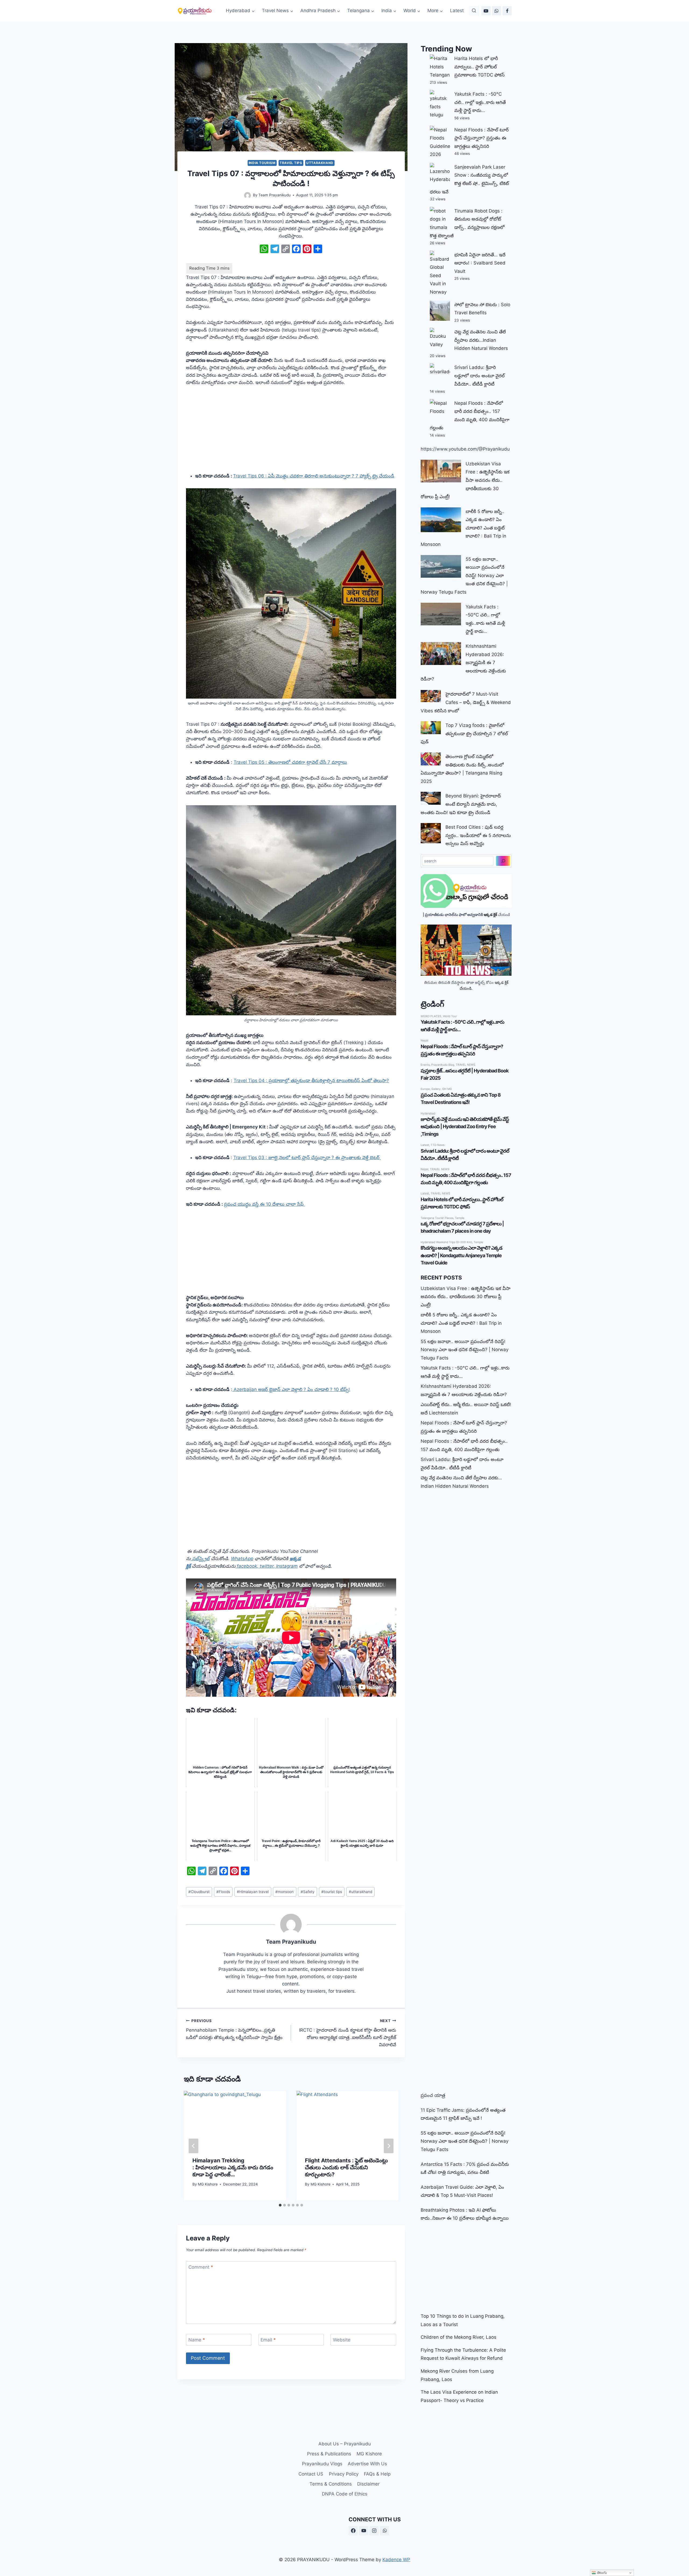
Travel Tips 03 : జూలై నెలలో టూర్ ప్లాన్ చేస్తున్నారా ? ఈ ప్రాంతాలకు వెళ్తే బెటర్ (307, 1158)
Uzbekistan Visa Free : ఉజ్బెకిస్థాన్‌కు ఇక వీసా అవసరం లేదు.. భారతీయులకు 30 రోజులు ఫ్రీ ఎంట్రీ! (466, 1297)
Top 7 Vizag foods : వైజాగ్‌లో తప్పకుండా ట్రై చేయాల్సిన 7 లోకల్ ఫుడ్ (464, 733)
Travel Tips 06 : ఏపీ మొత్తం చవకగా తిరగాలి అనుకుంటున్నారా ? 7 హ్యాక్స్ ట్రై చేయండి (314, 476)
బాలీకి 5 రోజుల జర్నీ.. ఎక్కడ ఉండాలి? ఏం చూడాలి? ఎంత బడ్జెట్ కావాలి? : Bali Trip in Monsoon (461, 1323)
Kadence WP (396, 2560)
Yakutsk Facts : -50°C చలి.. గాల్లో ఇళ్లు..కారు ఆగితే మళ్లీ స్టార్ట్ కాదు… (480, 102)
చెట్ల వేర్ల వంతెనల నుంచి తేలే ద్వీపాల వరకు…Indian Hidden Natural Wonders (481, 340)
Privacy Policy (344, 2474)
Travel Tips (291, 163)
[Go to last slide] (194, 2146)
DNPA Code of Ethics (345, 2494)
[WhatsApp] (497, 11)
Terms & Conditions (331, 2484)
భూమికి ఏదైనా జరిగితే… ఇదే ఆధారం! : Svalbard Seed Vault (480, 263)
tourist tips (332, 1892)
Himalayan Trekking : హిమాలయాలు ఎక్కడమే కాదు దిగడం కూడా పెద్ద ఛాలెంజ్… (233, 2167)
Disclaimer (368, 2484)
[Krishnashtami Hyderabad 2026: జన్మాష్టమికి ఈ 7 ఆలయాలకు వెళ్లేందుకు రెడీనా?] (441, 653)
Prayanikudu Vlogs (322, 2464)
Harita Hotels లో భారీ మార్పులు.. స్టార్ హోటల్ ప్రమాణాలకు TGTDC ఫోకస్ (479, 67)
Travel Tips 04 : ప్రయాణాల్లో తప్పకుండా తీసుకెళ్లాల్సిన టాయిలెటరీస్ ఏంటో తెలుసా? (311, 1080)
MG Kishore (208, 2184)
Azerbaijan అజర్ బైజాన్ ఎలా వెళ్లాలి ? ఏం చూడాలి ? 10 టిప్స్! (291, 1389)
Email (268, 2340)
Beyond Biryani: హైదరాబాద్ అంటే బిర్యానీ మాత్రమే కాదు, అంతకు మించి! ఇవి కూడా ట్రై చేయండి (461, 804)
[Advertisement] (291, 433)
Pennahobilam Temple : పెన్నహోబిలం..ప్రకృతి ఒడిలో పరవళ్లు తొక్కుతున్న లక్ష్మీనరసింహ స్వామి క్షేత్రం (234, 2029)
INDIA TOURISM (262, 163)
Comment (201, 2267)
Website (342, 2340)
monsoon (284, 1892)
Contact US (311, 2474)
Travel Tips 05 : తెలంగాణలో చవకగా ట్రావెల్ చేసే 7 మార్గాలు (290, 762)
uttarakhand (361, 1892)
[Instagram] (374, 2531)
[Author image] (247, 195)
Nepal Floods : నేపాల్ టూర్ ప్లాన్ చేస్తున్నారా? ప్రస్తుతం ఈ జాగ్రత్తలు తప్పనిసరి (481, 138)
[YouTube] (486, 11)
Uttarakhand (320, 163)
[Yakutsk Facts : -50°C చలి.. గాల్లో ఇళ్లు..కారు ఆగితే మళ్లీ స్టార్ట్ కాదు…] (441, 614)
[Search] (503, 861)
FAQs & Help (377, 2474)
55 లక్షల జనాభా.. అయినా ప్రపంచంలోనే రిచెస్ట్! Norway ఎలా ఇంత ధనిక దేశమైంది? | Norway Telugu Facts (465, 1350)
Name (197, 2340)
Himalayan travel (253, 1892)
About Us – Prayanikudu (345, 2444)
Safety (308, 1892)
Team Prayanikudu (275, 195)
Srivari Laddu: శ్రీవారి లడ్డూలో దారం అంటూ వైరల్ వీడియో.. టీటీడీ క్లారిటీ (479, 376)
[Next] (389, 2146)
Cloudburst (199, 1892)
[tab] (280, 2205)
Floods (223, 1892)
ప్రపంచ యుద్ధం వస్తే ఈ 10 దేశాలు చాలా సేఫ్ (264, 1204)
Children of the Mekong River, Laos (458, 2337)
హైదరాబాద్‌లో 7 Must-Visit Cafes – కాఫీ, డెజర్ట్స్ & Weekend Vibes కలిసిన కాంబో (466, 702)
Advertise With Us (367, 2464)
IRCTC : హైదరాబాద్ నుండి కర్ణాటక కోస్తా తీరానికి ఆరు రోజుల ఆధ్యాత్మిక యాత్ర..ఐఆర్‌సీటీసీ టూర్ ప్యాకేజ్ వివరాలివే (347, 2033)
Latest (457, 11)
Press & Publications (329, 2454)
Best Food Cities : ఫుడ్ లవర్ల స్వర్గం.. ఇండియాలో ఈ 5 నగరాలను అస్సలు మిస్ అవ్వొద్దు (478, 835)
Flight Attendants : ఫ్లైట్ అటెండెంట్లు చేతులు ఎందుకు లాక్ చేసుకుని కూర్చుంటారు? (346, 2167)
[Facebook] (507, 11)
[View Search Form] (474, 11)
